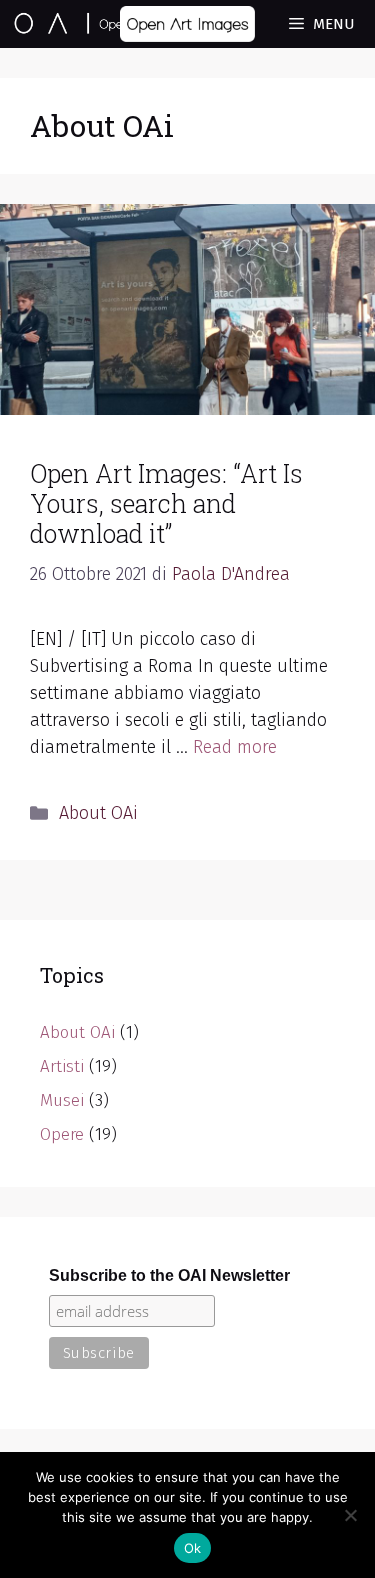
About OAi (98, 813)
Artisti (62, 1066)
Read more (235, 747)
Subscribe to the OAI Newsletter (169, 1275)
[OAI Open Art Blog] (98, 24)
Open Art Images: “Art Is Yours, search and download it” (166, 503)
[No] (350, 1515)
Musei (62, 1100)
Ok (193, 1548)
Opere (62, 1134)
